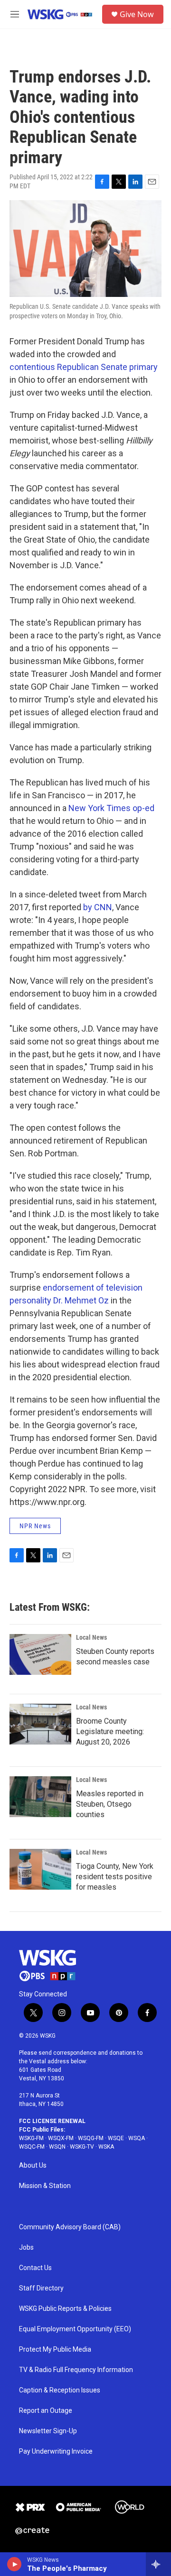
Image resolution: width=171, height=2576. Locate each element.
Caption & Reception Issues (60, 2390)
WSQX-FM (61, 2138)
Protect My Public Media (55, 2350)
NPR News (35, 1526)
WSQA (137, 2138)
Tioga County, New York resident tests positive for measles (115, 1877)
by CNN (98, 907)
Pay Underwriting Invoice (56, 2451)
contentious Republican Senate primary (84, 367)
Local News (91, 1637)
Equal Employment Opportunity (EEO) (75, 2329)
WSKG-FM (31, 2138)
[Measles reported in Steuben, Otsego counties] (40, 1797)
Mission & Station (45, 2186)
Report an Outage (46, 2411)
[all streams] (158, 2564)
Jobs (26, 2248)
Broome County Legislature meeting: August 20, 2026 (110, 1731)
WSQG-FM (91, 2138)
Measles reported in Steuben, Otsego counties (110, 1804)
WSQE (116, 2138)
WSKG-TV (82, 2147)
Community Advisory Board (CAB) (70, 2227)
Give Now (137, 14)
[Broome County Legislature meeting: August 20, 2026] (40, 1724)
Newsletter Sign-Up (48, 2431)
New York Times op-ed (111, 808)
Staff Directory (41, 2288)
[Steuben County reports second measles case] (40, 1654)
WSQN (57, 2147)
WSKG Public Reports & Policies (65, 2309)
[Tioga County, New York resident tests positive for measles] (40, 1869)
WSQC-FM (32, 2147)
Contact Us (35, 2268)
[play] (14, 2564)
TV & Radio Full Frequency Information (76, 2370)
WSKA (106, 2147)
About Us (33, 2165)
